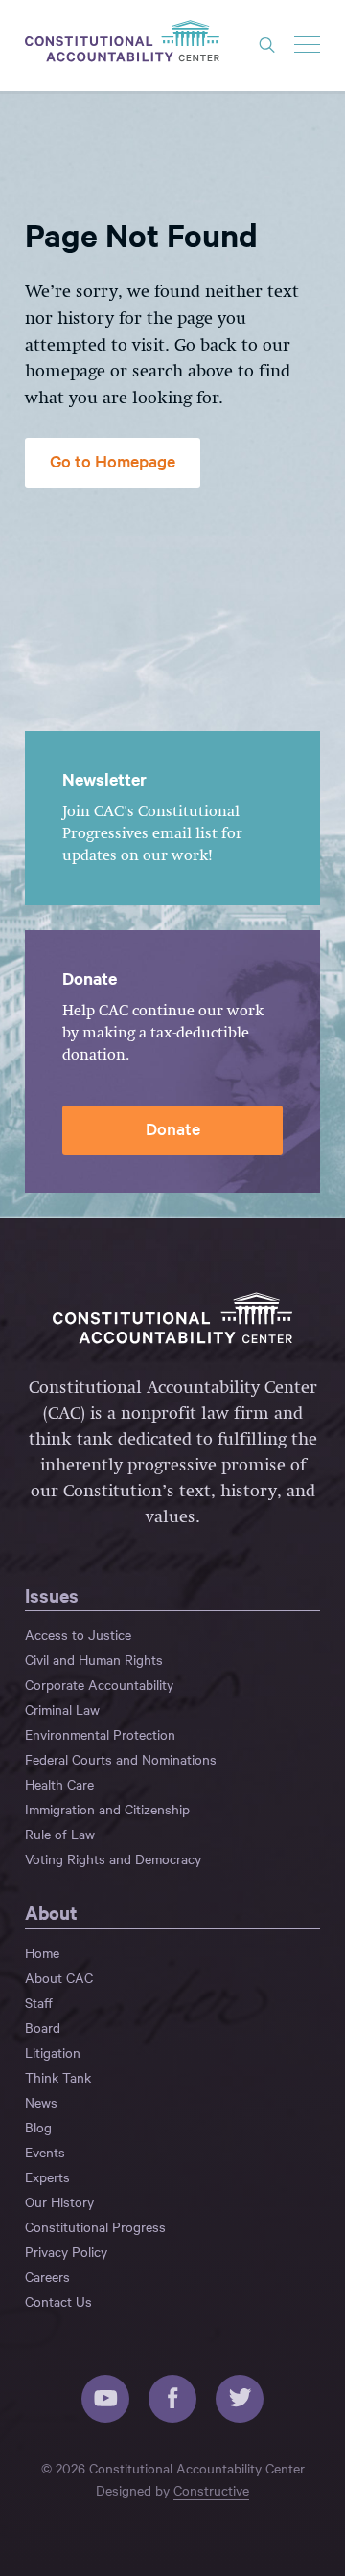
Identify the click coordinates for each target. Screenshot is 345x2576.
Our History (59, 2201)
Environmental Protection (100, 1734)
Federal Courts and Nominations (121, 1759)
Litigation (53, 2052)
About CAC (59, 1977)
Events (45, 2152)
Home (42, 1952)
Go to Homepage (113, 460)
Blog (38, 2127)
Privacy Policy (66, 2251)
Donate (173, 1128)
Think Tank (58, 2077)
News (41, 2102)
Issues (52, 1595)
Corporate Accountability (99, 1684)
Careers (47, 2276)
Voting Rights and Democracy (113, 1858)
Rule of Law (60, 1834)
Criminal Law (62, 1709)
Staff (39, 2002)
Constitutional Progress (95, 2226)
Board (43, 2027)
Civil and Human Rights (94, 1659)
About (51, 1912)
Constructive (211, 2490)
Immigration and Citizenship (107, 1809)
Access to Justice (78, 1634)
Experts (47, 2177)
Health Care (59, 1784)
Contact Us (58, 2301)
